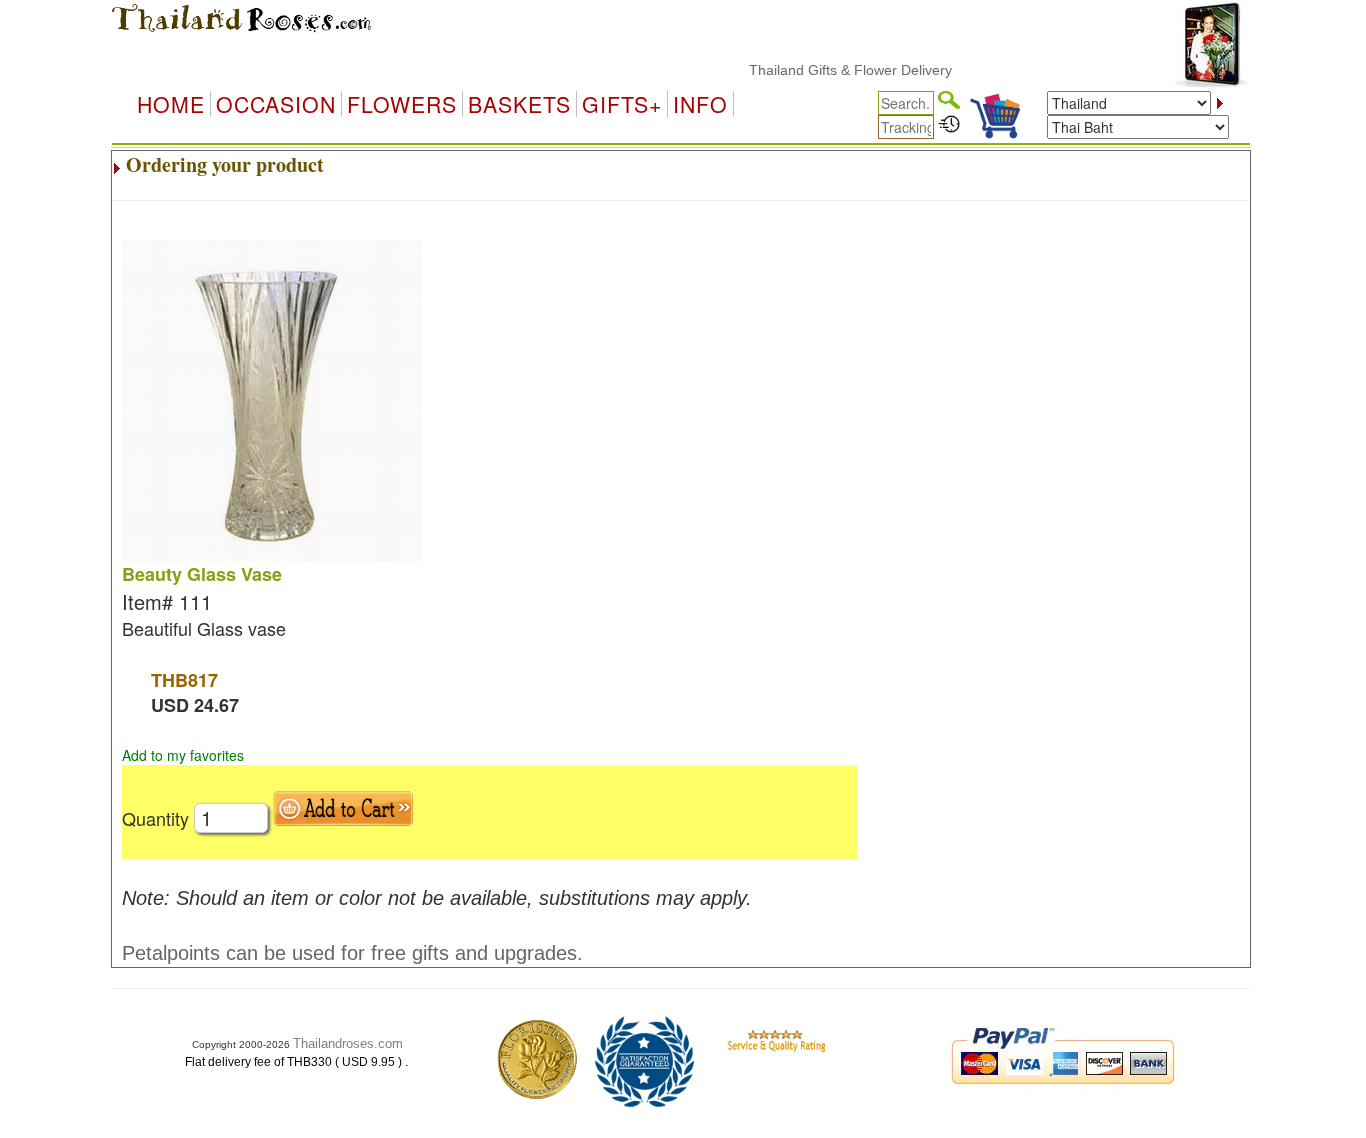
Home (171, 104)
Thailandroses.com (348, 1043)
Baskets (519, 104)
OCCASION (276, 104)
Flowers (402, 104)
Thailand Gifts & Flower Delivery (836, 70)
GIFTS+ (622, 104)
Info (700, 104)
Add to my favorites (183, 755)
